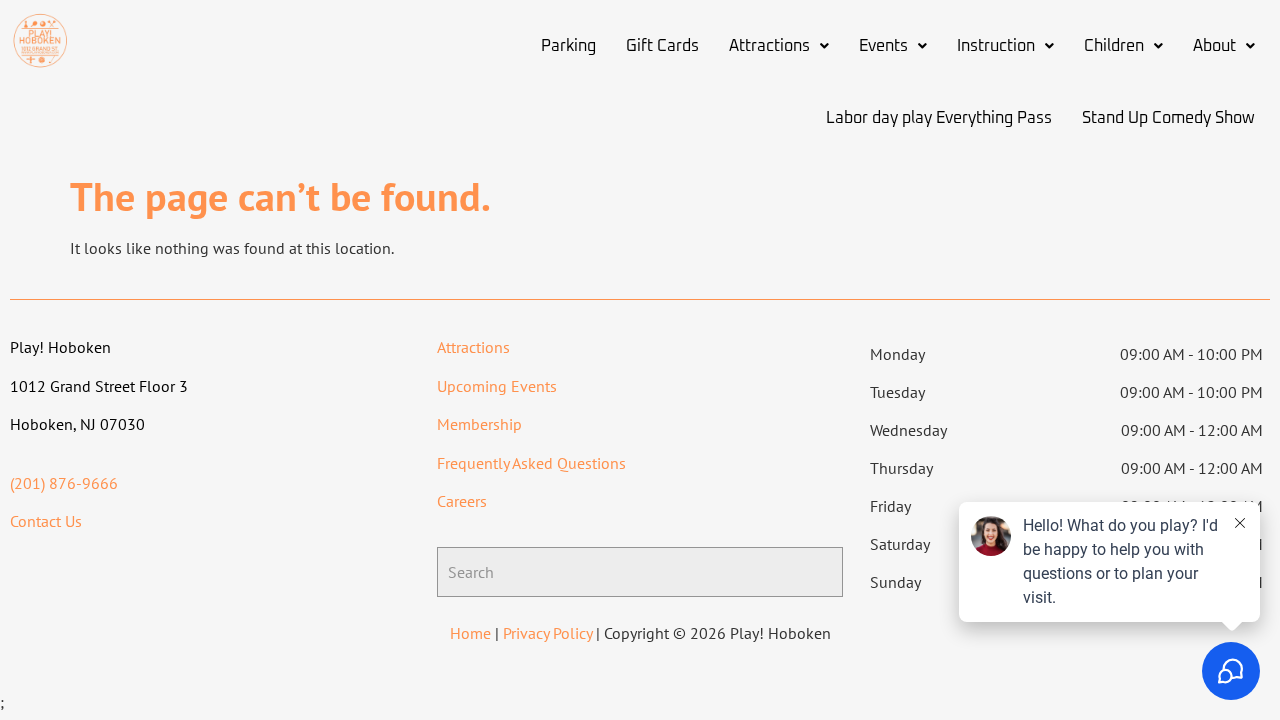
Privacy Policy (547, 633)
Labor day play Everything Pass (939, 118)
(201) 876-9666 (64, 483)
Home (470, 633)
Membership (479, 424)
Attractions (769, 46)
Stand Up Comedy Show (1168, 118)
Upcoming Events (497, 386)
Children (1114, 46)
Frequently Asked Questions (531, 463)
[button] (779, 46)
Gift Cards (662, 46)
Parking (568, 46)
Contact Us (46, 521)
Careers (462, 501)
